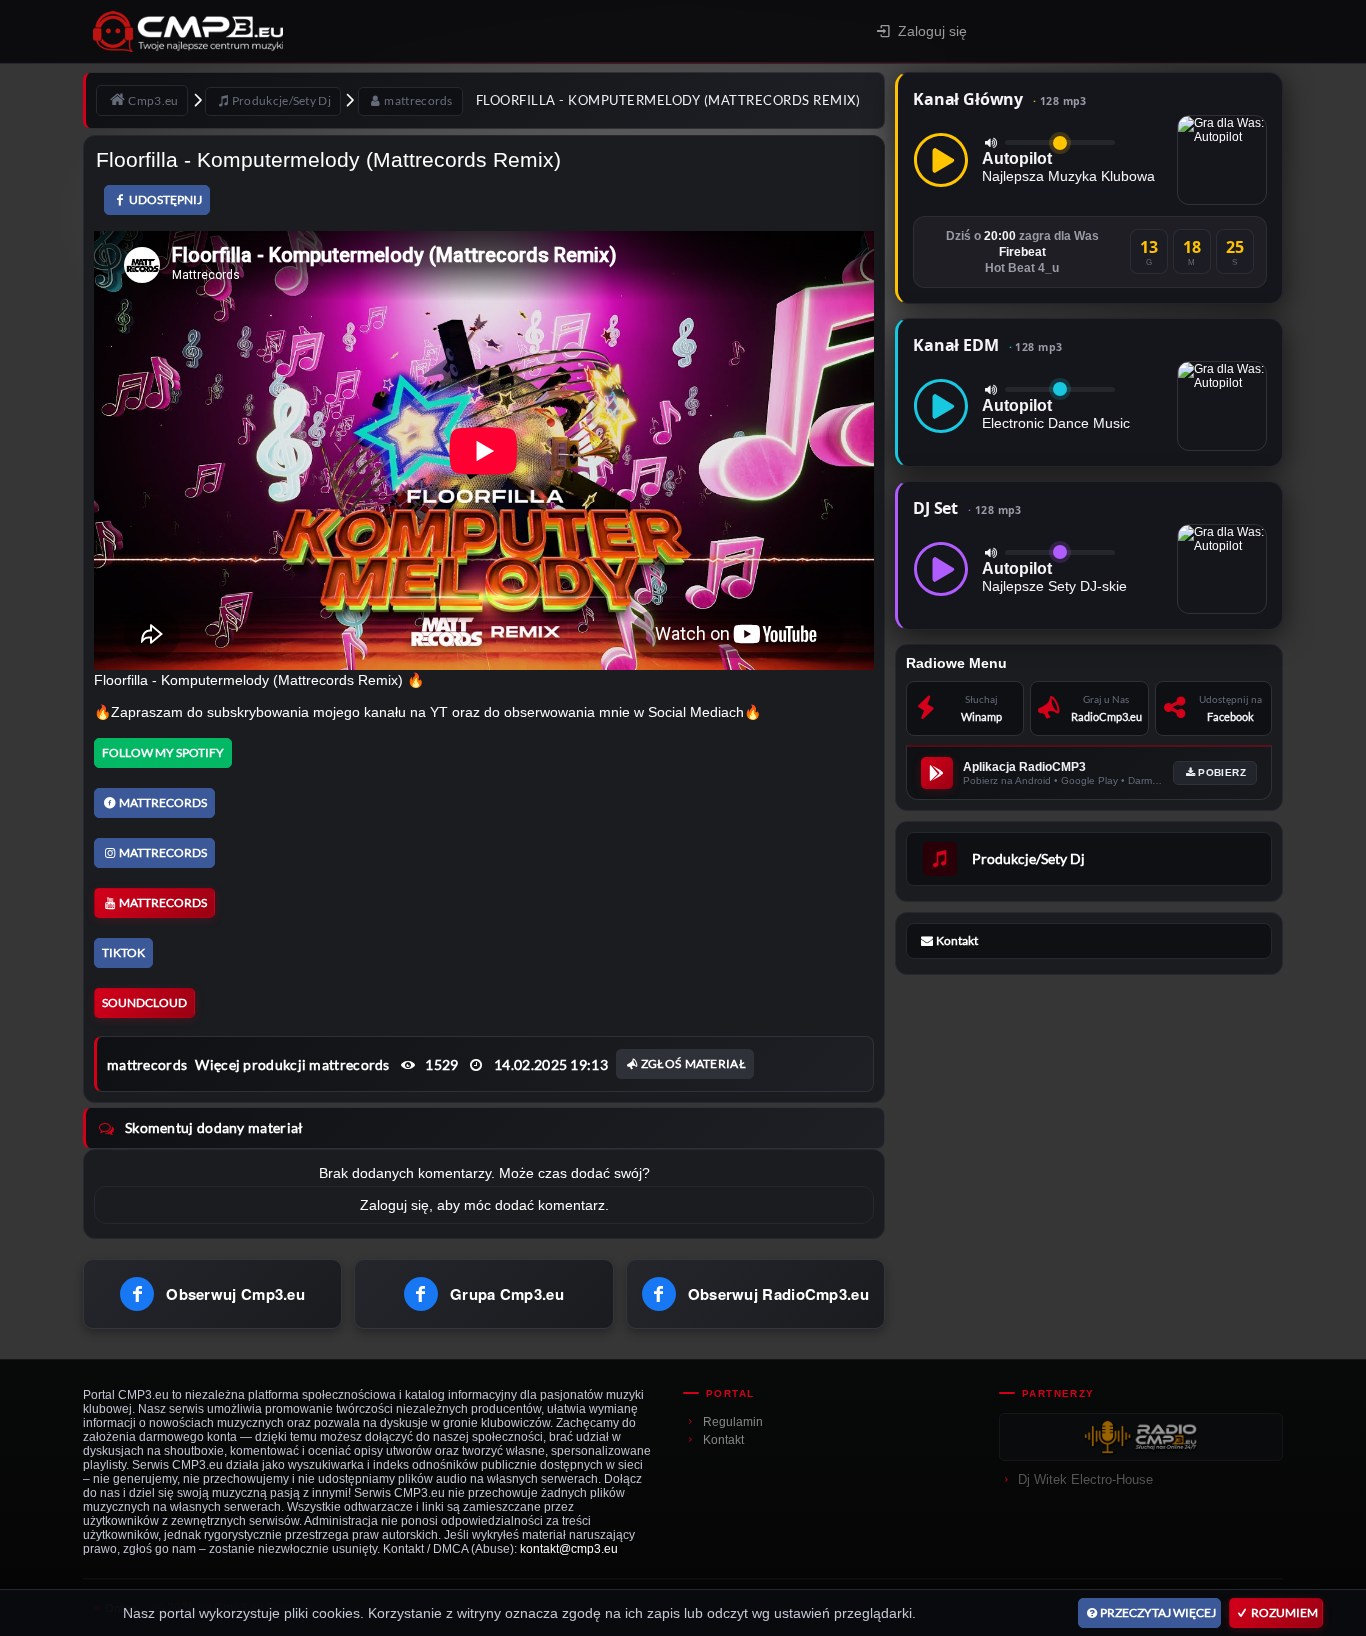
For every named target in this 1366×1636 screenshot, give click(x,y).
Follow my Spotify (163, 752)
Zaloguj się (932, 31)
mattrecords (147, 1064)
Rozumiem (1284, 1612)
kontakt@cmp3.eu (569, 1549)
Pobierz (1222, 772)
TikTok (123, 952)
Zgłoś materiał (693, 1063)
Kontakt (723, 1440)
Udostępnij (165, 199)
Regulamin (733, 1422)
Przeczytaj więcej (1158, 1612)
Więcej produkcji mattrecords (292, 1064)
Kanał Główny (1000, 99)
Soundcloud (144, 1002)
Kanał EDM (987, 345)
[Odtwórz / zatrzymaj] (941, 160)
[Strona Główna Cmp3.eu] (330, 31)
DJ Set (967, 508)
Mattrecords (163, 802)
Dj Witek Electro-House (1085, 1479)
